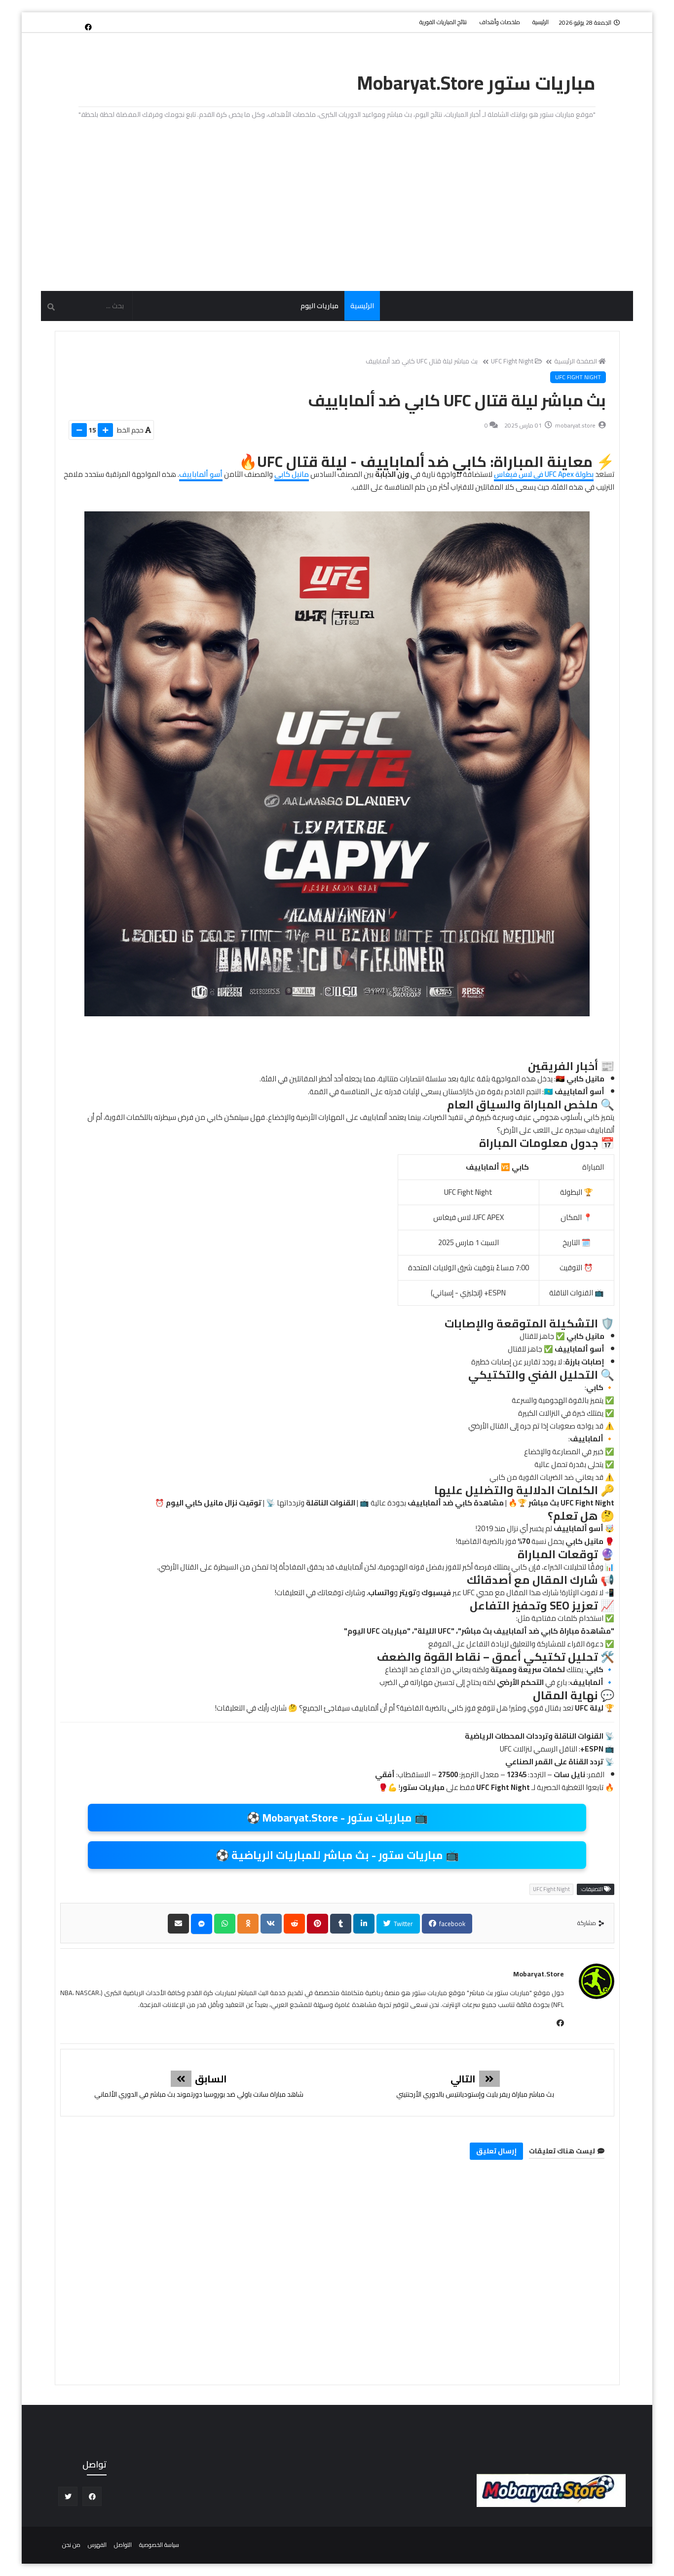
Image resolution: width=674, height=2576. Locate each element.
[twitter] (68, 2496)
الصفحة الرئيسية (576, 361)
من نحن (71, 2545)
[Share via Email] (178, 1924)
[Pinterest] (318, 1924)
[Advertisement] (337, 207)
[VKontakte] (271, 1924)
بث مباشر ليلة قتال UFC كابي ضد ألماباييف (422, 361)
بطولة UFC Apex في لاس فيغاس (544, 474)
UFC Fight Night (512, 361)
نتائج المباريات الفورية (443, 22)
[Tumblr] (341, 1924)
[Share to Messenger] (202, 1924)
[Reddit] (294, 1924)
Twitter (403, 1924)
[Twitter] (72, 22)
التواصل (123, 2545)
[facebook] (88, 27)
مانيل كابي (292, 474)
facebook (451, 1924)
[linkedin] (364, 1924)
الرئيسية (541, 22)
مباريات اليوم (319, 306)
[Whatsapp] (225, 1924)
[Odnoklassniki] (248, 1924)
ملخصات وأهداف (500, 22)
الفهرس (97, 2545)
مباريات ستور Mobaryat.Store (476, 83)
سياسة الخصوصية (159, 2545)
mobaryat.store (539, 1974)
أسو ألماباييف (201, 474)
